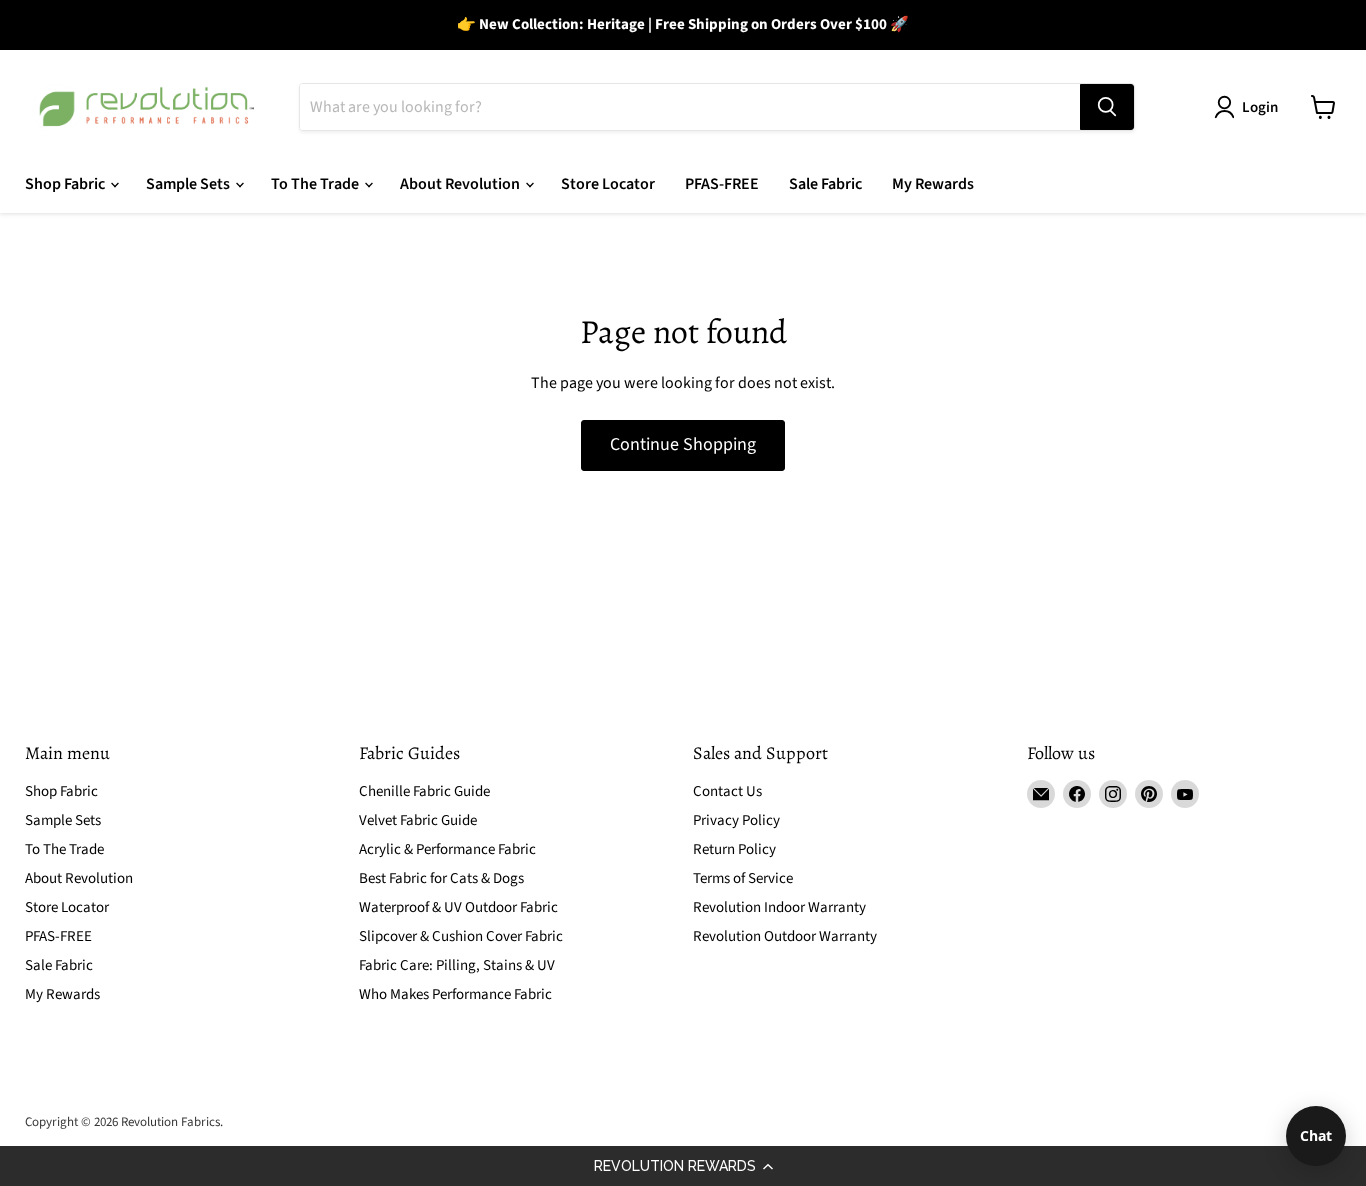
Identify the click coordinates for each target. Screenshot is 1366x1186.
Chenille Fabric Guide (424, 791)
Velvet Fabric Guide (418, 820)
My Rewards (933, 184)
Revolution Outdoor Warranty (785, 936)
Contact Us (727, 791)
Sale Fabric (825, 184)
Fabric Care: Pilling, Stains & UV (457, 965)
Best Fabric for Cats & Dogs (441, 878)
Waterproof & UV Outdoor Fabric (458, 907)
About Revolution (461, 184)
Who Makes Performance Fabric (455, 994)
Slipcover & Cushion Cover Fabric (461, 936)
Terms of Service (743, 878)
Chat (1316, 1135)
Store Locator (608, 184)
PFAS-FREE (722, 184)
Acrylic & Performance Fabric (447, 849)
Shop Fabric (66, 184)
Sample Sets (189, 184)
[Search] (1107, 107)
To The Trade (316, 184)
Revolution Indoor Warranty (779, 907)
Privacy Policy (736, 820)
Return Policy (734, 849)
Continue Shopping (683, 444)
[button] (683, 1166)
